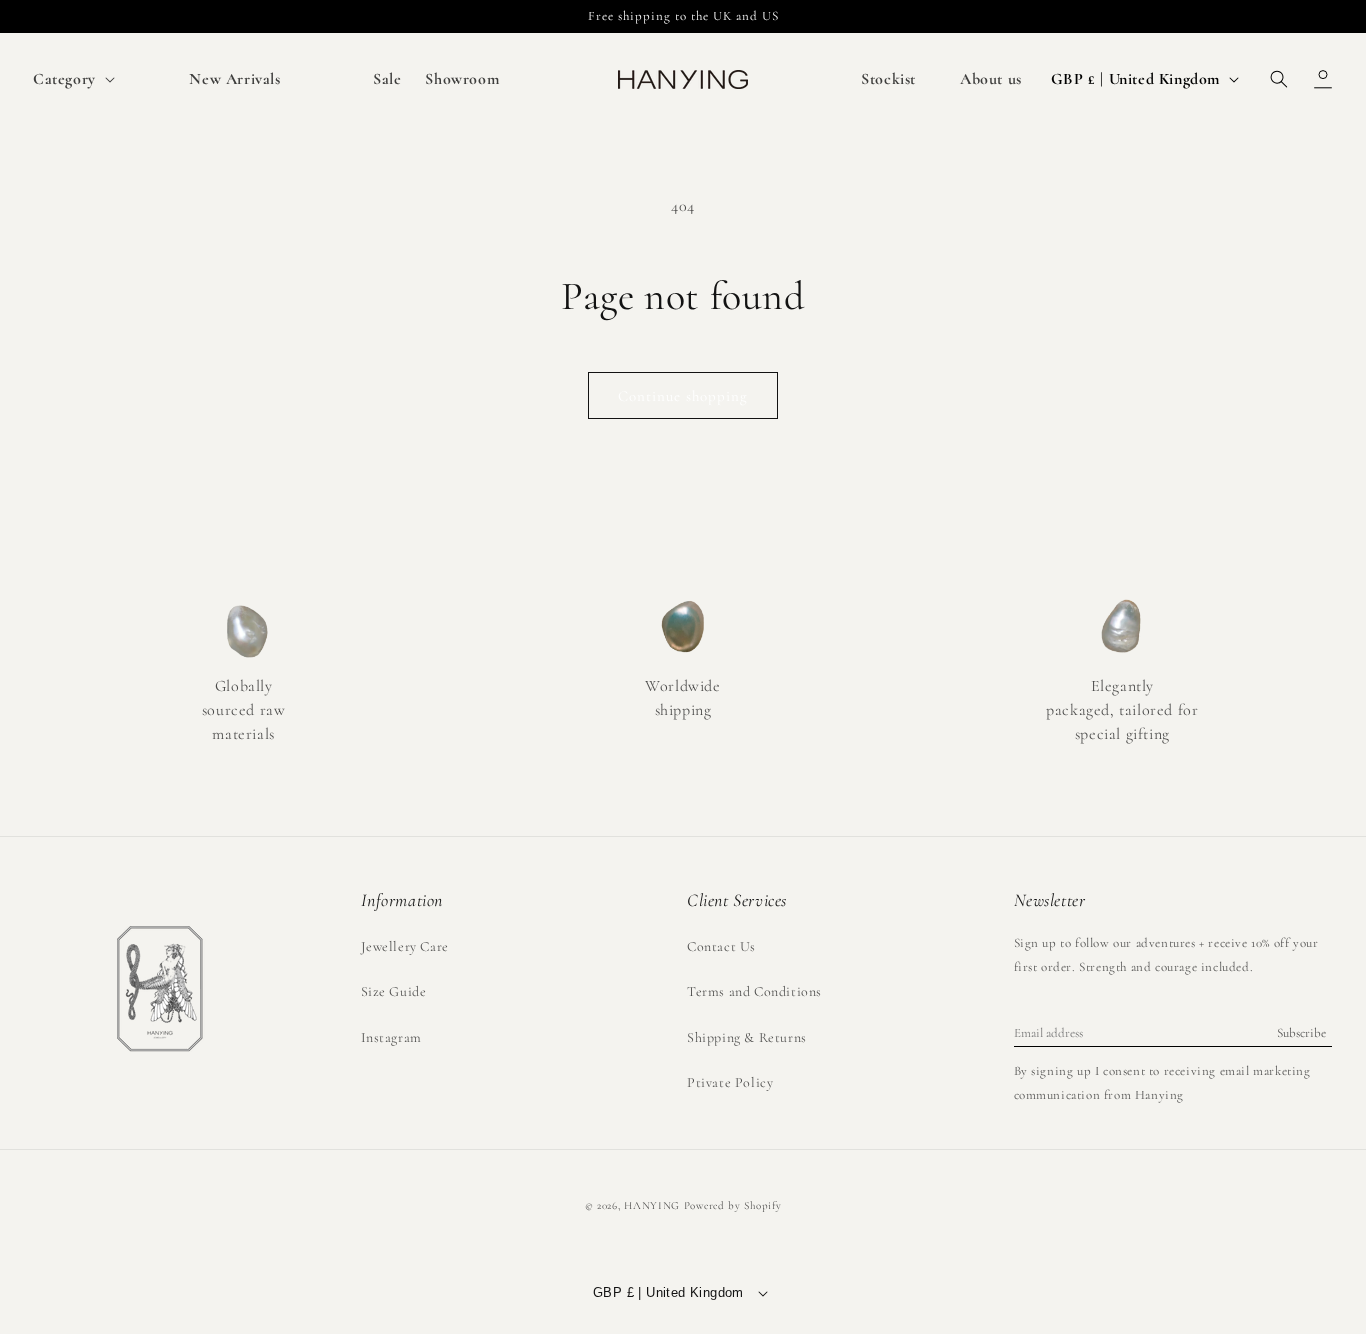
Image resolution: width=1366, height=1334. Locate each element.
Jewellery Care (405, 946)
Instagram (391, 1037)
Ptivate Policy (730, 1082)
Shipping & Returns (747, 1037)
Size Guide (394, 991)
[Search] (1279, 79)
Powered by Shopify (733, 1205)
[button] (72, 79)
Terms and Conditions (754, 991)
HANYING (652, 1205)
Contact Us (721, 946)
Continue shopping (683, 396)
